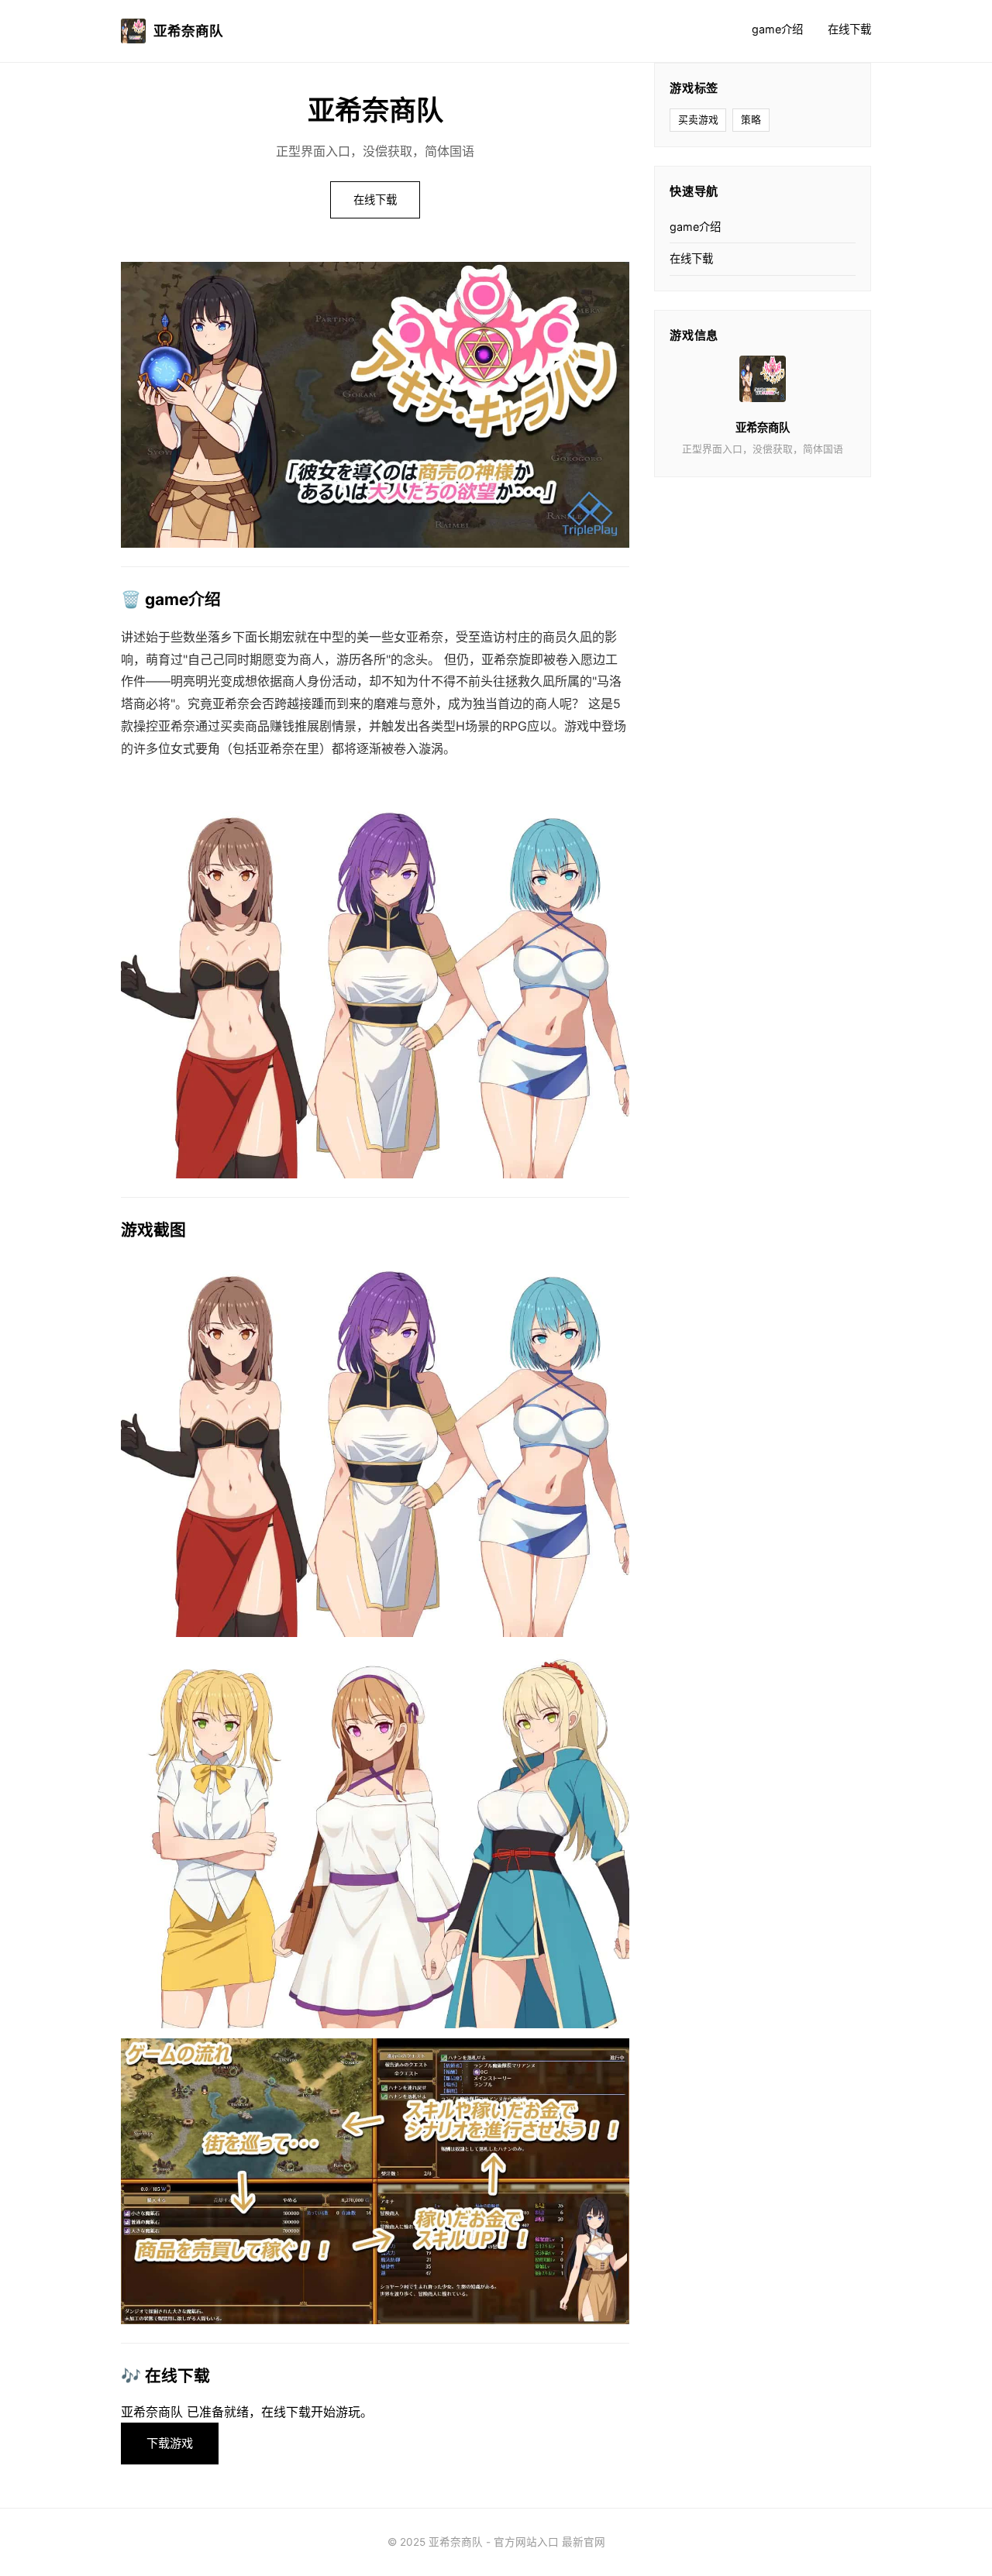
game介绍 (777, 29)
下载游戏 (170, 2443)
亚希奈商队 (188, 31)
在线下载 (849, 29)
